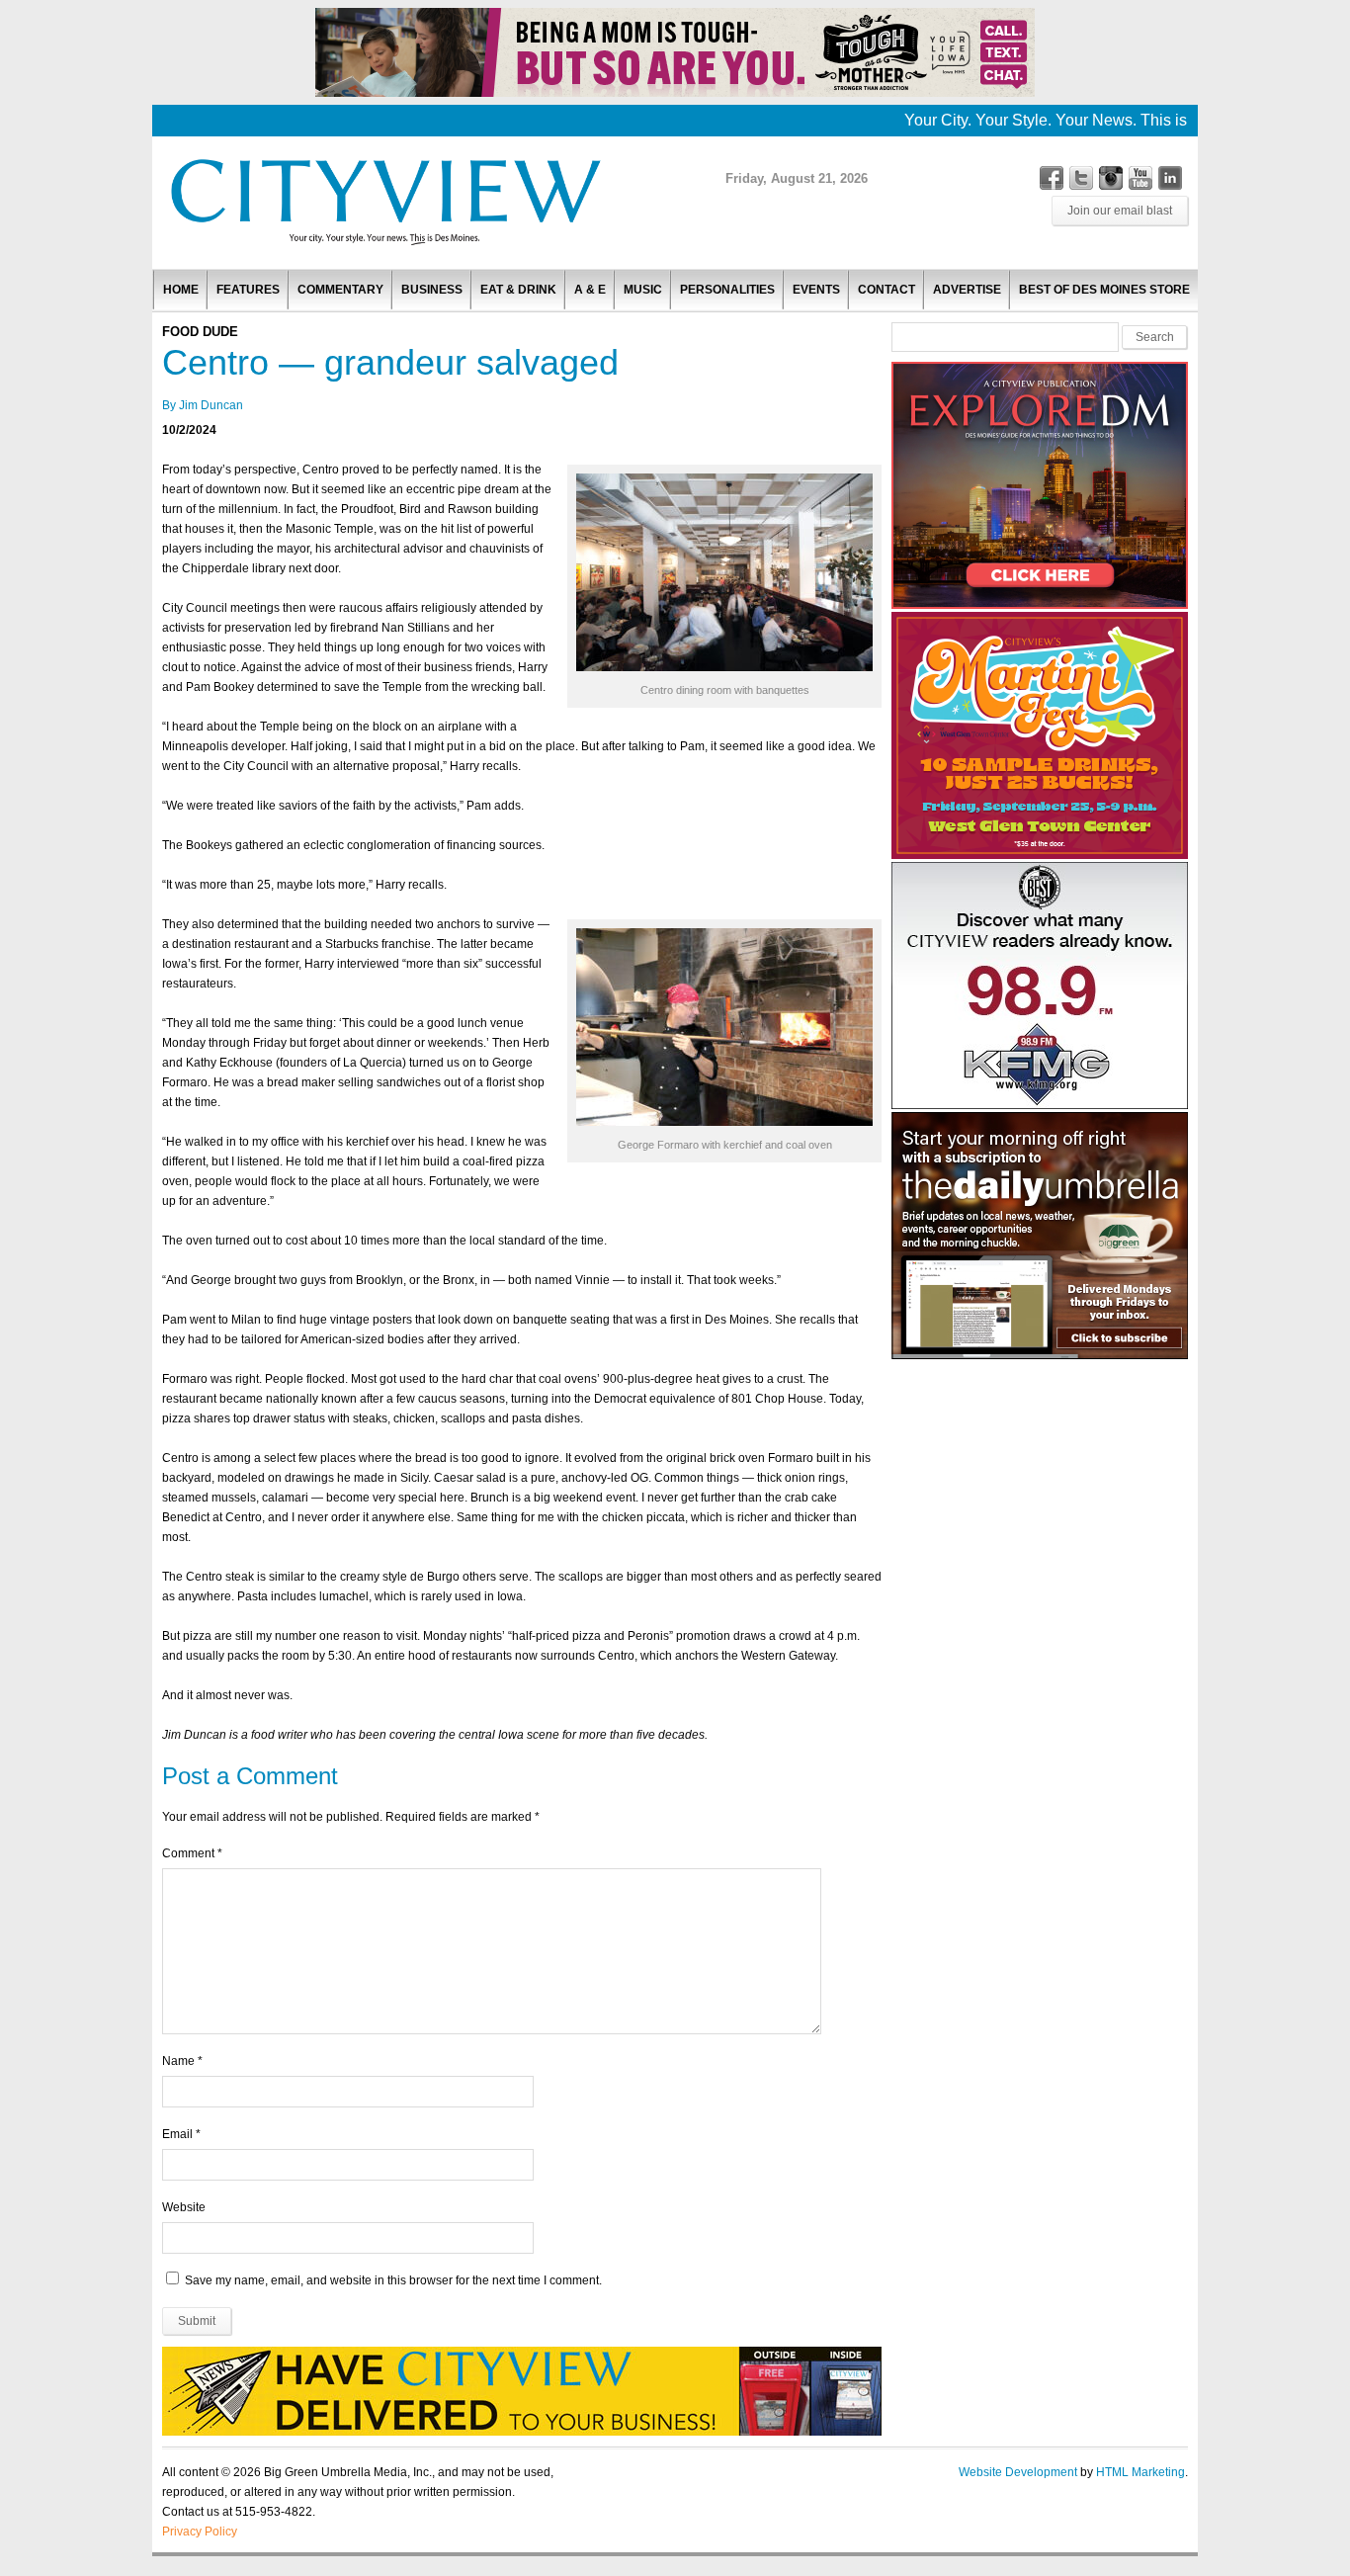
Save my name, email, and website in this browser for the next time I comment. (393, 2280)
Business (432, 290)
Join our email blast (1120, 211)
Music (643, 290)
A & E (590, 290)
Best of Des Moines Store (1104, 290)
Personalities (727, 290)
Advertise (967, 290)
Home (181, 290)
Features (248, 290)
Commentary (340, 290)
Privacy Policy (200, 2532)
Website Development (1018, 2472)
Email (177, 2134)
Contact (886, 290)
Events (816, 290)
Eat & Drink (518, 290)
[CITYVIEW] (384, 244)
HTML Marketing (1140, 2472)
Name (178, 2061)
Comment (192, 1853)
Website (184, 2207)
